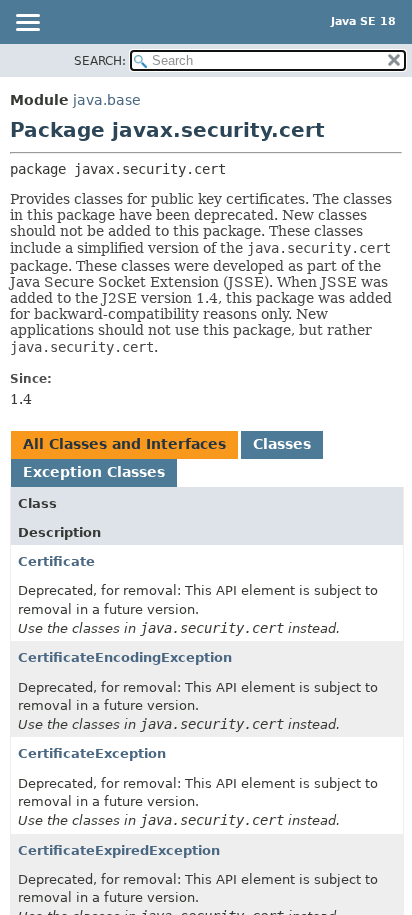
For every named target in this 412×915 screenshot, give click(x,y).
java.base (107, 100)
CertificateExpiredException (119, 850)
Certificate (56, 561)
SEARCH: (100, 61)
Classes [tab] (282, 444)
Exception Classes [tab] (94, 472)
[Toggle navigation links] (27, 24)
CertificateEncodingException (125, 657)
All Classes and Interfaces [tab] (124, 444)
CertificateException (92, 753)
